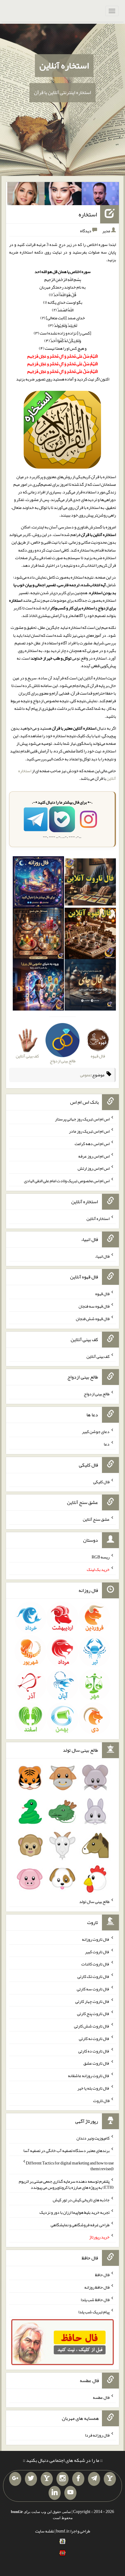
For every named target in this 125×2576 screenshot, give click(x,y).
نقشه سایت (45, 2531)
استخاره (88, 214)
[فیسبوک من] (78, 2479)
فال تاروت (101, 2100)
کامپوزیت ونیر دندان (93, 2138)
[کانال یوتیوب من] (70, 2493)
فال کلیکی (101, 1481)
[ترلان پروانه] (63, 195)
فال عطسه (101, 2397)
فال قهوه (102, 1294)
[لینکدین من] (55, 2493)
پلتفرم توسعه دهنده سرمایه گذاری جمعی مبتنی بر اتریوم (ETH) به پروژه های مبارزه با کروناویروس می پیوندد (66, 2184)
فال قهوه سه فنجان (94, 1306)
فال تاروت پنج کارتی (93, 2013)
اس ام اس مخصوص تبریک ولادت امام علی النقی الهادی (67, 1181)
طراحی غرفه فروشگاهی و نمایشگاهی (80, 2224)
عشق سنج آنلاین (96, 1519)
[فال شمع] (38, 935)
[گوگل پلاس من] (15, 2479)
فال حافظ (102, 2275)
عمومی (86, 1075)
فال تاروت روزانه (96, 1939)
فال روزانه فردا (97, 2435)
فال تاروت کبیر (97, 1951)
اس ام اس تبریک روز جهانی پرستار (82, 1119)
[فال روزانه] (38, 883)
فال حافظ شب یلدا (95, 2299)
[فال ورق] (38, 986)
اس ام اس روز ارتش (94, 1168)
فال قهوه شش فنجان (93, 1319)
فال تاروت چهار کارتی (92, 2001)
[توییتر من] (31, 2479)
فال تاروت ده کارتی (94, 2051)
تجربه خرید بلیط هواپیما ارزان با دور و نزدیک (74, 2212)
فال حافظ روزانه (97, 2287)
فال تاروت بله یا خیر (93, 2088)
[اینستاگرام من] (62, 2479)
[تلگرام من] (94, 2479)
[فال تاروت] (90, 883)
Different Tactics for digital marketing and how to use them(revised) (70, 2166)
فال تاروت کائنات (95, 1964)
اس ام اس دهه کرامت (92, 1144)
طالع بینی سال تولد (94, 1901)
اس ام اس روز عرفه (94, 1156)
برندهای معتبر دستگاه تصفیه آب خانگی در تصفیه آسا (66, 2150)
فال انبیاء (102, 1256)
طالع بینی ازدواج (97, 1394)
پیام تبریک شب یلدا (94, 2312)
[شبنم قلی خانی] (26, 195)
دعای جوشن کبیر (96, 1432)
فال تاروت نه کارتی (94, 2038)
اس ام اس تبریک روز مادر (89, 1131)
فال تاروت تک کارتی (93, 1976)
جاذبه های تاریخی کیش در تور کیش (81, 2200)
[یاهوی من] (110, 2479)
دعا (107, 1444)
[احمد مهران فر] (100, 195)
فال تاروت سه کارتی (93, 1989)
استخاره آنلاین (64, 65)
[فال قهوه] (90, 935)
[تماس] (47, 2479)
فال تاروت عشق (96, 2063)
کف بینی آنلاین (98, 1356)
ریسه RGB (101, 1557)
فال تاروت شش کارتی (92, 2026)
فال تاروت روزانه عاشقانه (89, 2076)
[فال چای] (90, 986)
